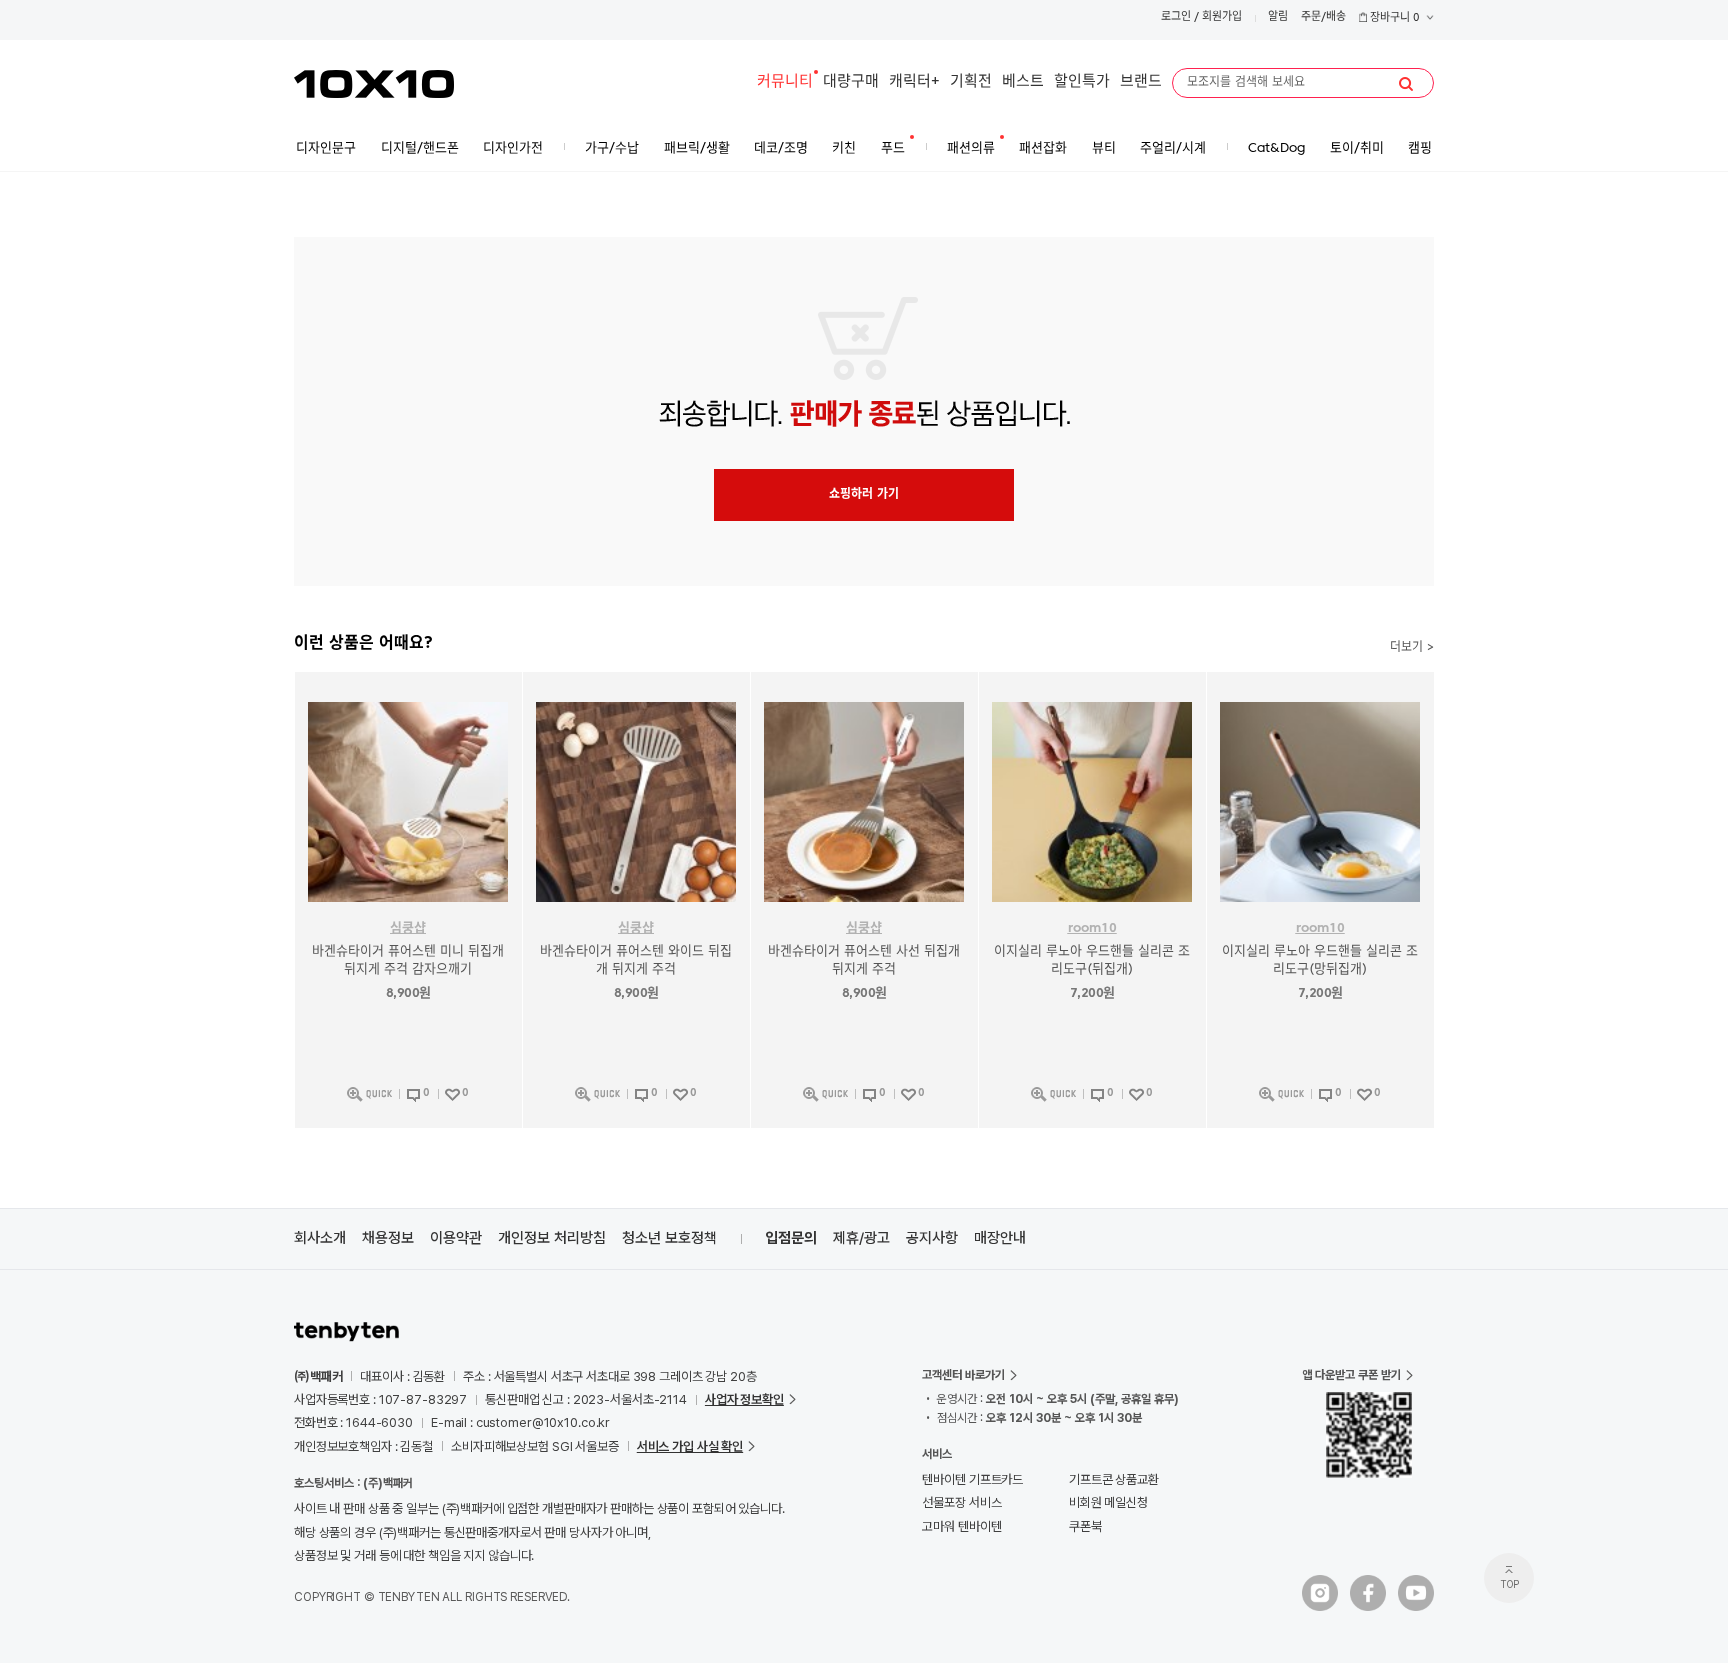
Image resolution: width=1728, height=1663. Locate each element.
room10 (1092, 928)
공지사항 (932, 1238)
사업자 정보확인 (744, 1399)
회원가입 (1222, 17)
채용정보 (388, 1238)
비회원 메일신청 (1108, 1502)
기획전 (971, 82)
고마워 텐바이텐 (961, 1526)
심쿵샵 (408, 928)
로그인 (1176, 17)
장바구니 (1393, 18)
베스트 (1023, 82)
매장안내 (1000, 1238)
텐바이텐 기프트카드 (972, 1479)
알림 (1278, 17)
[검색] (1406, 84)
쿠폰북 (1085, 1526)
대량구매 (851, 82)
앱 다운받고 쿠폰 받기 (1351, 1375)
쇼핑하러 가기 (864, 495)
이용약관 (456, 1238)
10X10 (374, 84)
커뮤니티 (785, 82)
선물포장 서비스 (961, 1502)
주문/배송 (1323, 17)
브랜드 (1141, 82)
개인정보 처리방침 (552, 1238)
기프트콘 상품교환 (1114, 1479)
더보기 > (1412, 648)
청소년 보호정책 (669, 1238)
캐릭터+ (914, 82)
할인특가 (1082, 82)
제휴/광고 (861, 1238)
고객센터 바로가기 (963, 1375)
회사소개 (320, 1238)
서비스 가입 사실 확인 (690, 1446)
